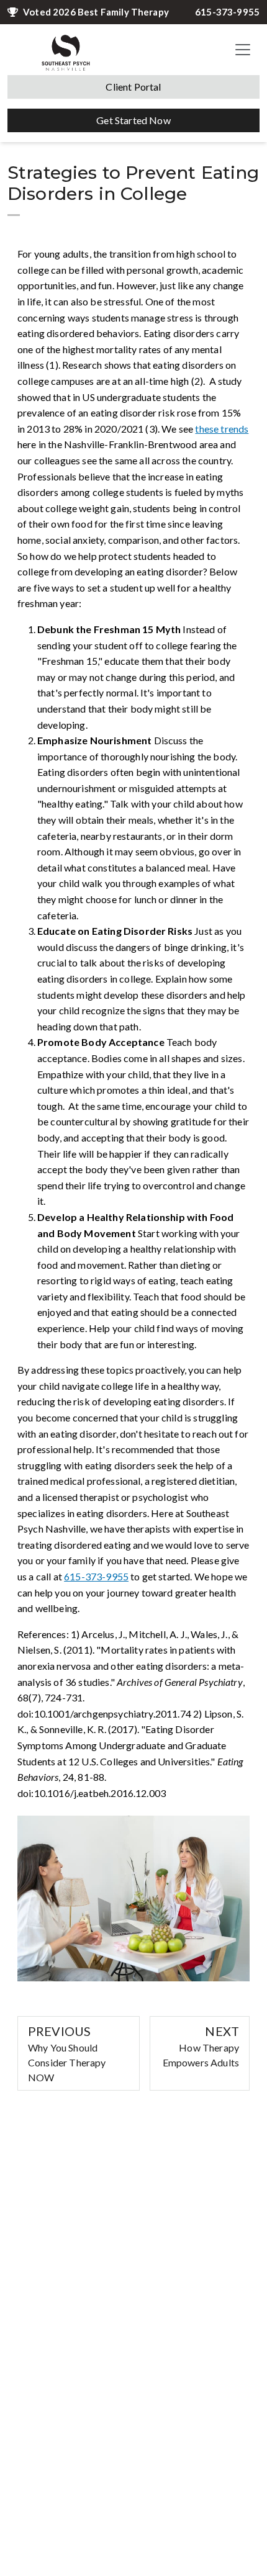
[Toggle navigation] (243, 50)
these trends (222, 429)
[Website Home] (66, 50)
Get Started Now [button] (133, 120)
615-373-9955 (227, 12)
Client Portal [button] (133, 87)
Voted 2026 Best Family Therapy (96, 12)
